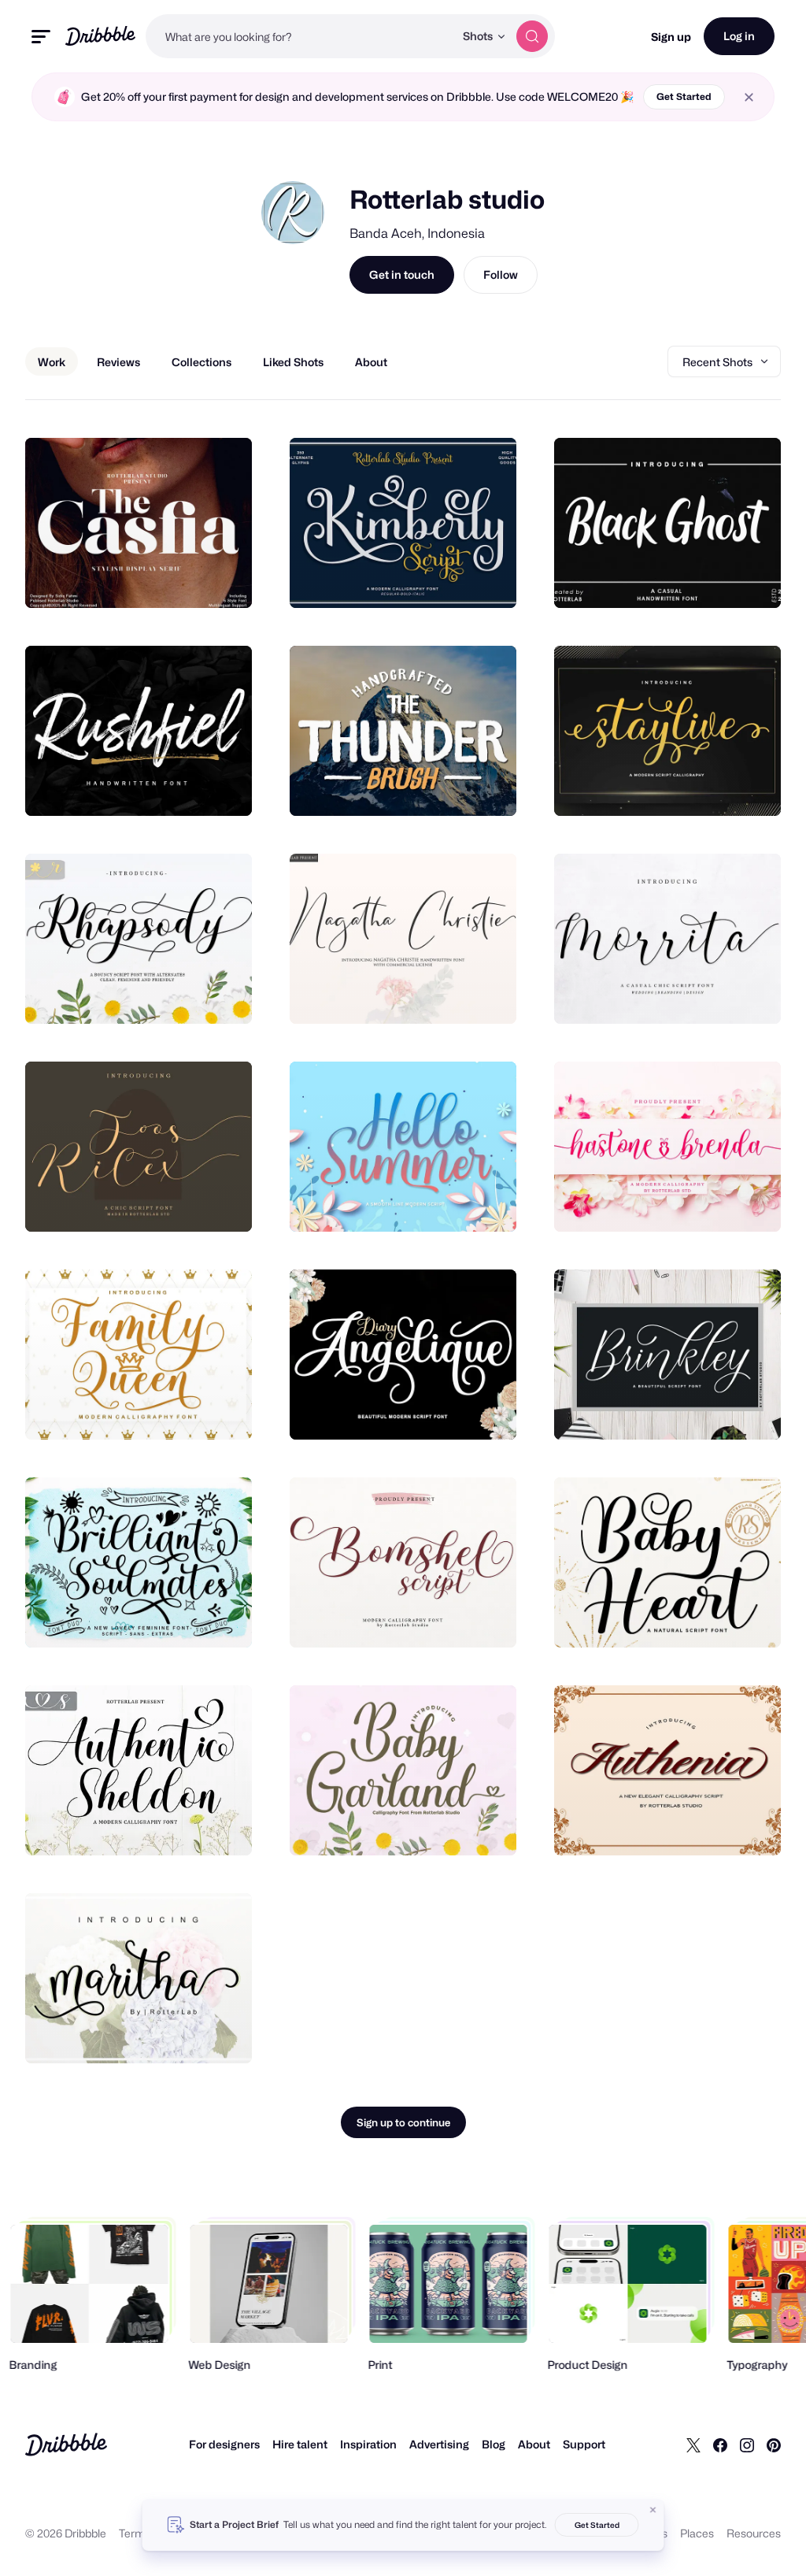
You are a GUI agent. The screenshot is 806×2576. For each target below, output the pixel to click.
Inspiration (368, 2444)
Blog (494, 2444)
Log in (739, 36)
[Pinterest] (774, 2444)
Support (584, 2444)
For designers (224, 2444)
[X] (693, 2444)
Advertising (439, 2444)
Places (697, 2533)
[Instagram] (747, 2444)
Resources (754, 2533)
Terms (135, 2533)
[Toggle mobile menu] (41, 37)
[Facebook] (720, 2444)
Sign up (671, 37)
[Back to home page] (100, 36)
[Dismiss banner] (653, 2510)
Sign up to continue (403, 2122)
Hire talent (300, 2444)
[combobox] (300, 36)
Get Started (684, 96)
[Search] (532, 36)
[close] (749, 97)
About (534, 2444)
